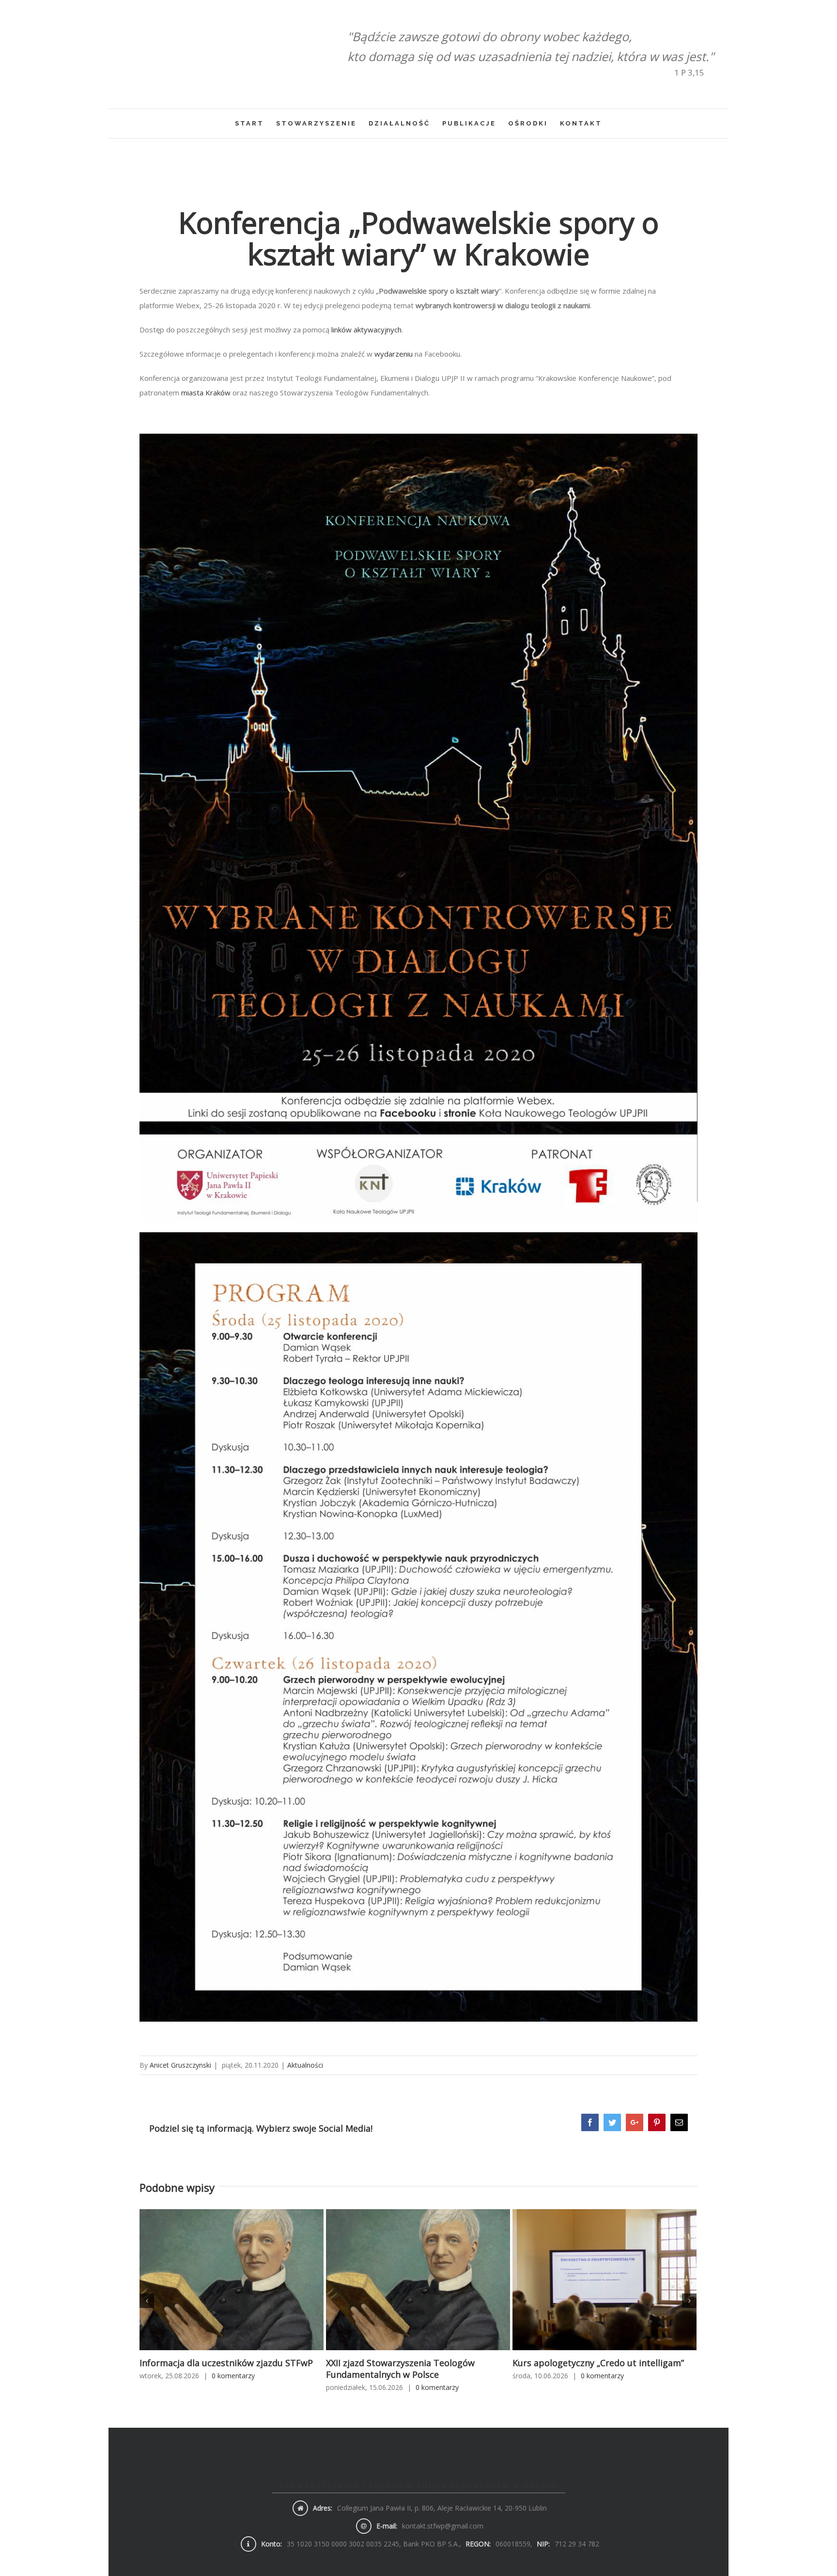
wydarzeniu (394, 354)
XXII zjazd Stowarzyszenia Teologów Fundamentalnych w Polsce (400, 2369)
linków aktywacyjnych (366, 330)
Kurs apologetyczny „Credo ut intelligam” (598, 2363)
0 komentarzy (233, 2376)
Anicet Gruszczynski (180, 2065)
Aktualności (305, 2065)
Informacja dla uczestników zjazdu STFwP (226, 2363)
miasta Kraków (206, 393)
